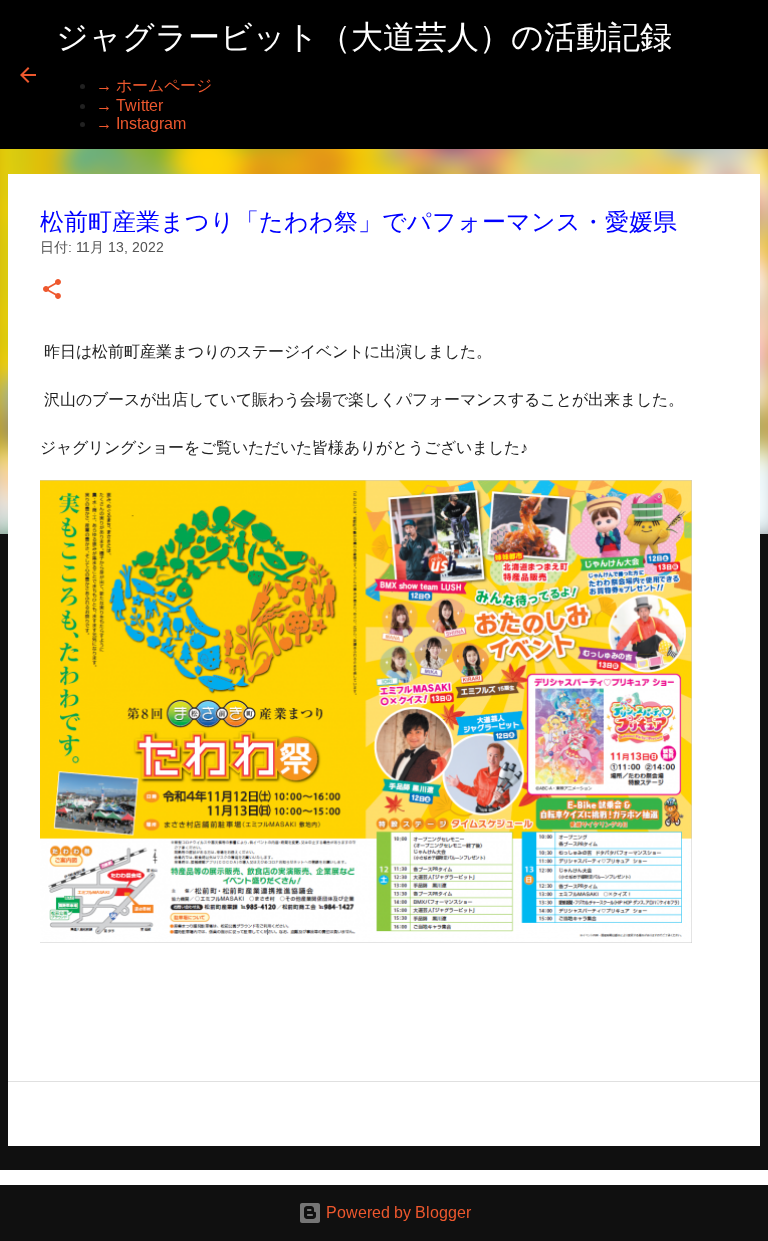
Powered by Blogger (396, 1212)
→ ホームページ (154, 85)
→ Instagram (141, 123)
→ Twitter (129, 105)
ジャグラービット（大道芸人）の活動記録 (364, 37)
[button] (52, 290)
